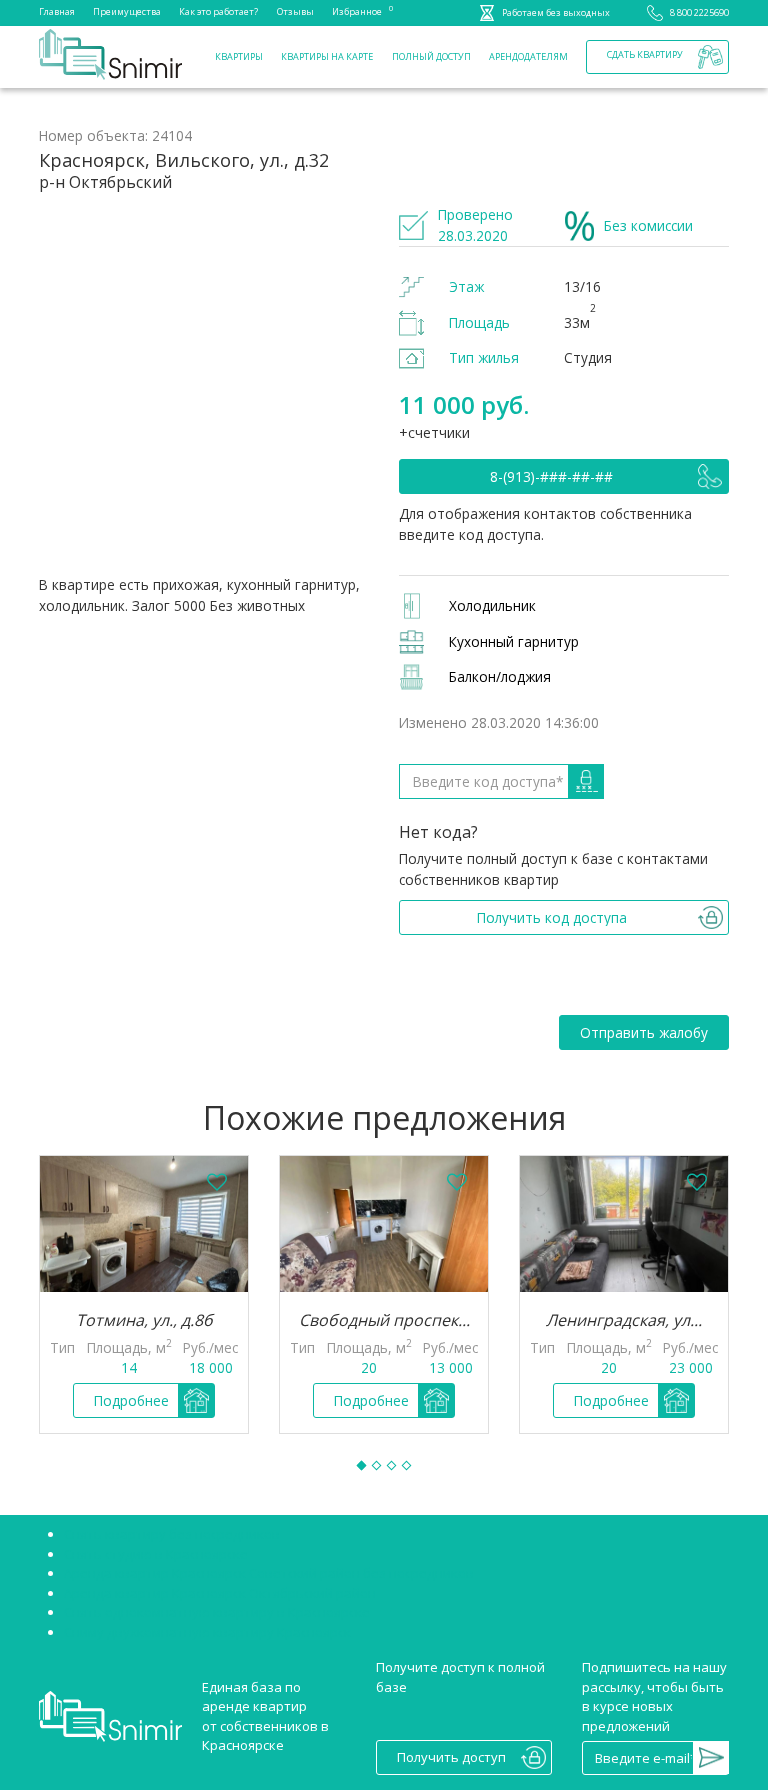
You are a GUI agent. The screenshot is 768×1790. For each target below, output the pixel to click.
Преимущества (127, 11)
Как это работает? (218, 11)
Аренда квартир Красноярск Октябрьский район (220, 1593)
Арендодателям (528, 56)
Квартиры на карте (327, 56)
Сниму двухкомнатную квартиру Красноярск (207, 1632)
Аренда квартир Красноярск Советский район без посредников (269, 1573)
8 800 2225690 (699, 12)
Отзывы (295, 11)
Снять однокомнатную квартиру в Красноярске (217, 1612)
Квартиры (239, 56)
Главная (57, 11)
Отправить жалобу (644, 1032)
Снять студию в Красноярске (156, 1554)
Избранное (357, 10)
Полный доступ (431, 56)
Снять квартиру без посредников (172, 1534)
